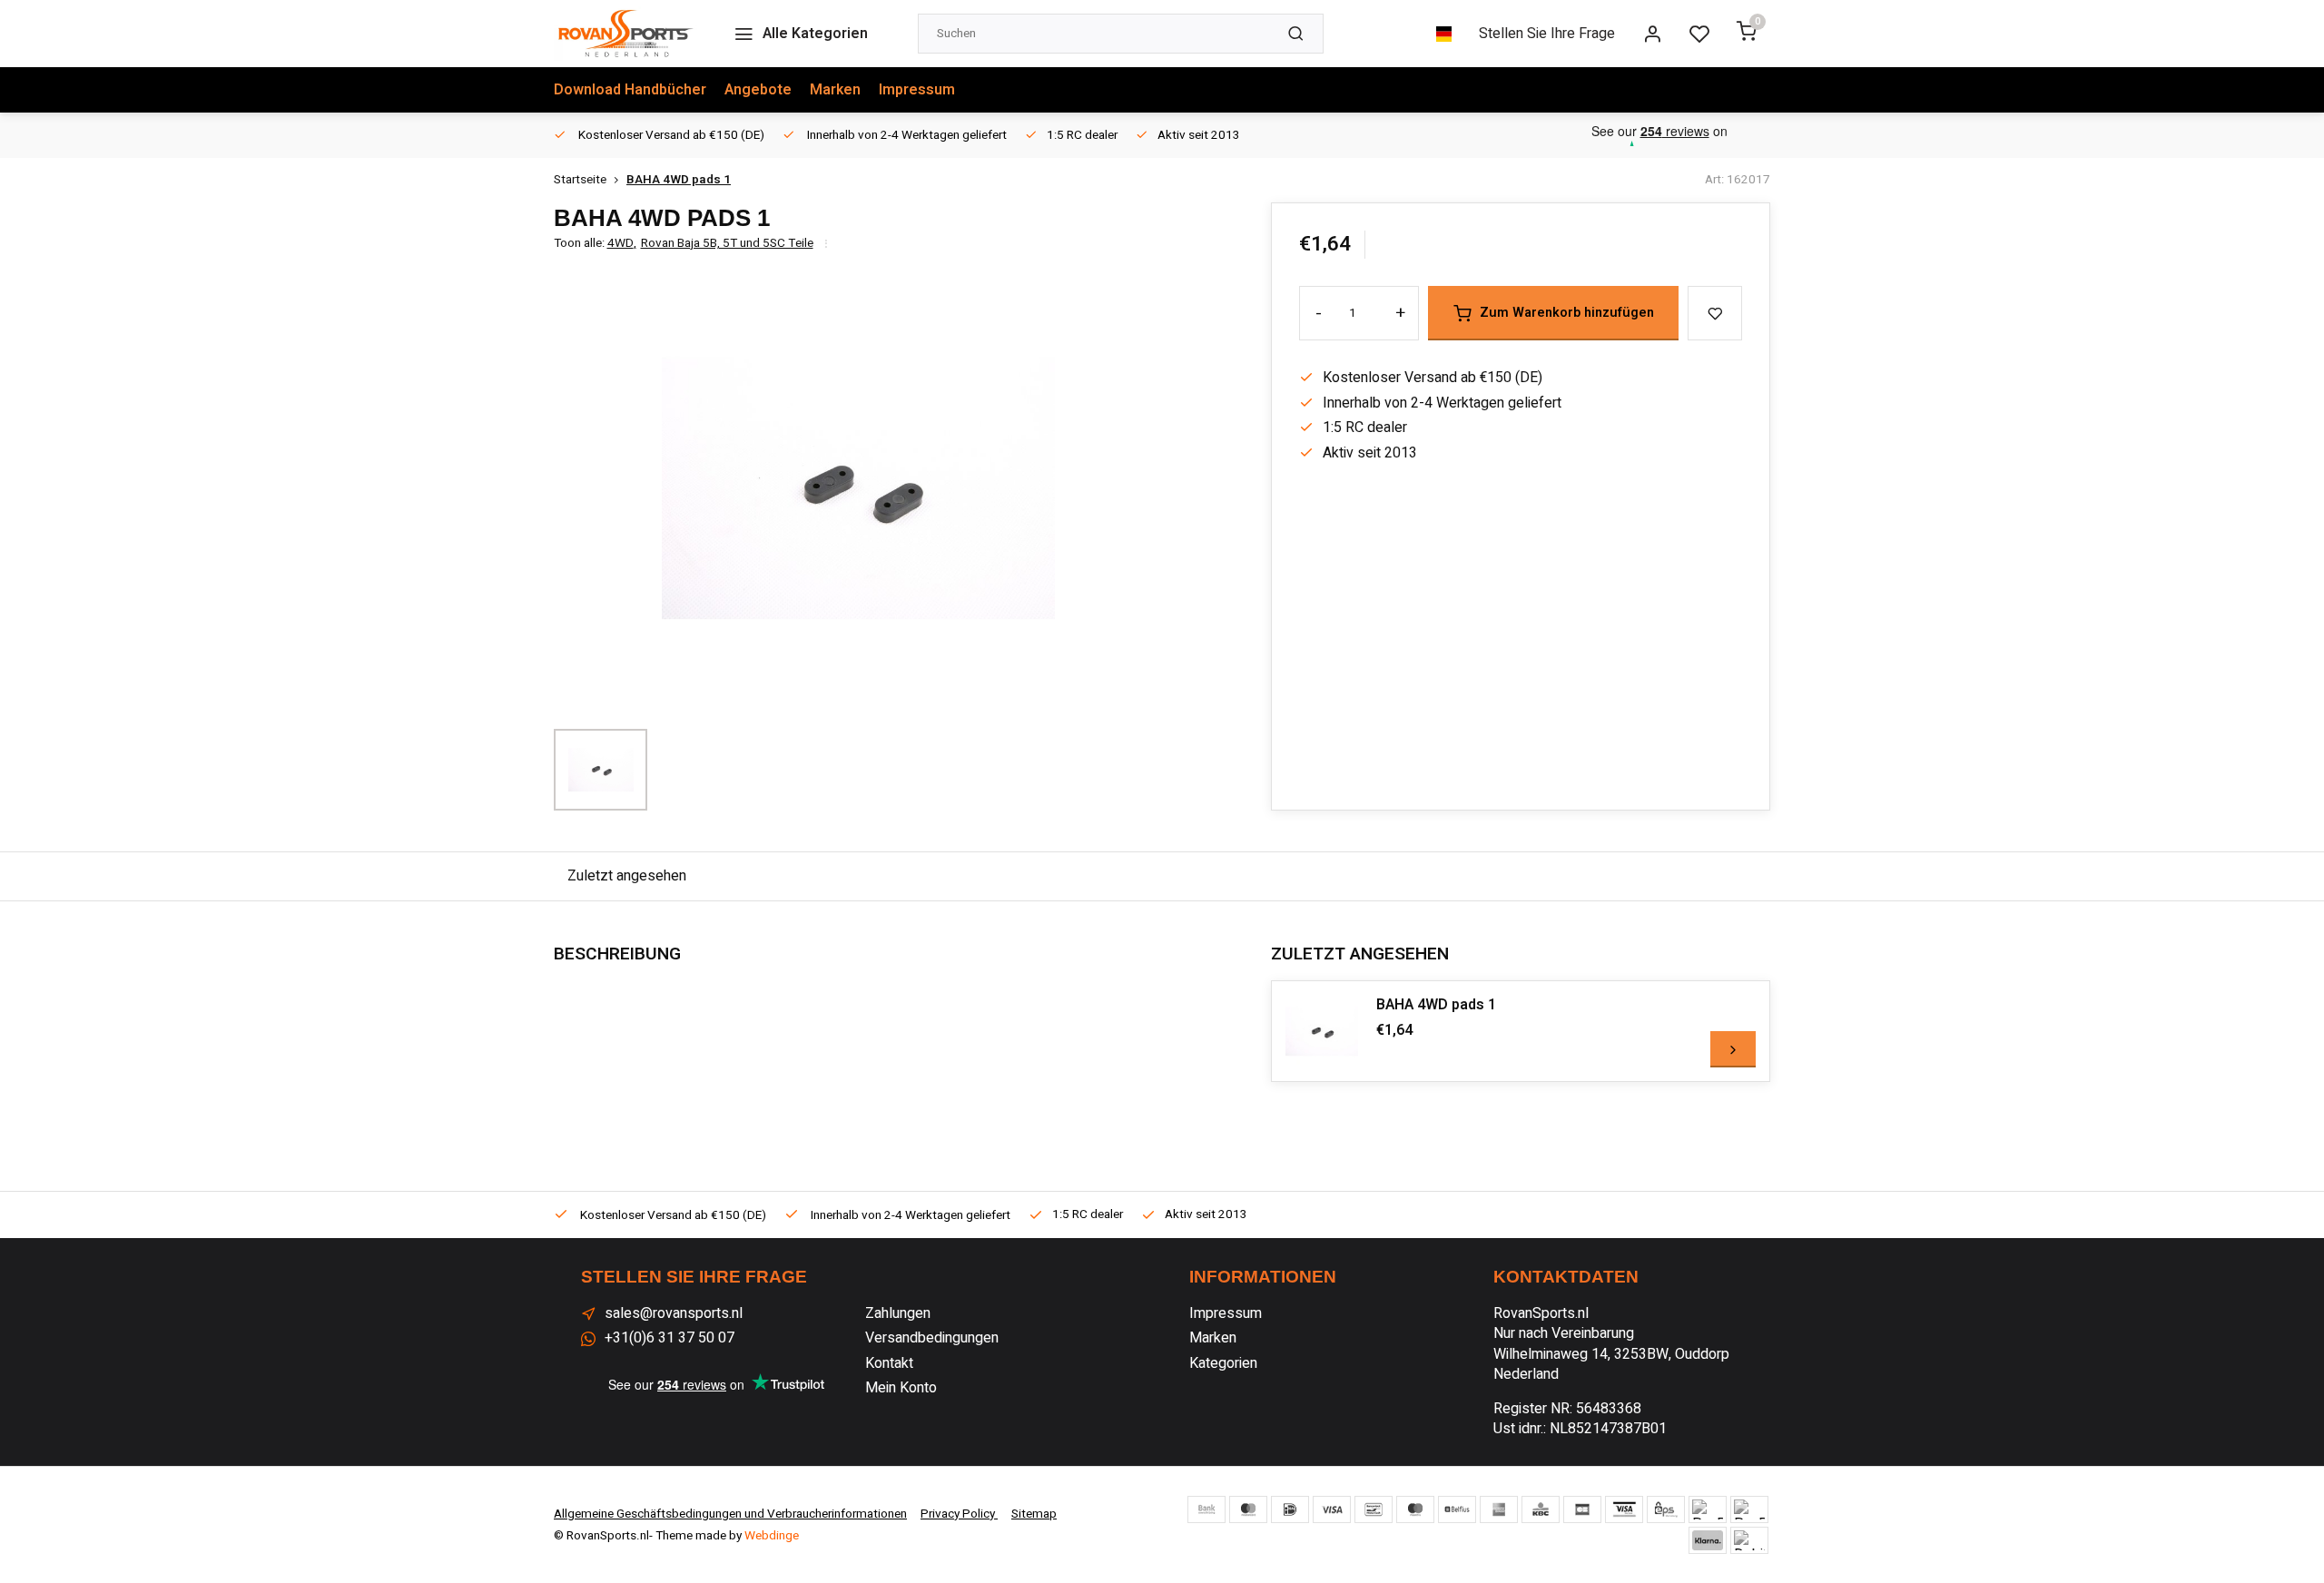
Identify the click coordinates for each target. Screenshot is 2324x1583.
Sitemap (1034, 1514)
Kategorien (1223, 1363)
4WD (622, 244)
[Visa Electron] (1624, 1509)
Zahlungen (898, 1313)
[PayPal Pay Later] (1749, 1509)
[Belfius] (1457, 1509)
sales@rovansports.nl (674, 1313)
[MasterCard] (1248, 1509)
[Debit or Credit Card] (1749, 1540)
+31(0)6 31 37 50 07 (670, 1338)
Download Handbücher (630, 90)
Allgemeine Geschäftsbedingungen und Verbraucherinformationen (730, 1514)
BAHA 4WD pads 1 (679, 180)
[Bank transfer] (1206, 1509)
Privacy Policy (959, 1514)
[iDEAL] (1290, 1509)
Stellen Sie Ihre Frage (1547, 34)
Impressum (917, 90)
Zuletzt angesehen (627, 876)
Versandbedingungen (932, 1338)
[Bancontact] (1374, 1509)
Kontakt (889, 1363)
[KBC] (1541, 1509)
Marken (835, 90)
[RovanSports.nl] (625, 34)
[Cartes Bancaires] (1582, 1509)
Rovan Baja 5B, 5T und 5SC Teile (727, 244)
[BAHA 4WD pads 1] (1322, 1031)
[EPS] (1666, 1509)
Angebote (758, 90)
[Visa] (1332, 1509)
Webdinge (772, 1536)
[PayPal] (1708, 1509)
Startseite (580, 180)
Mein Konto (901, 1388)
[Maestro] (1415, 1509)
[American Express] (1499, 1509)
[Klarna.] (1708, 1540)
